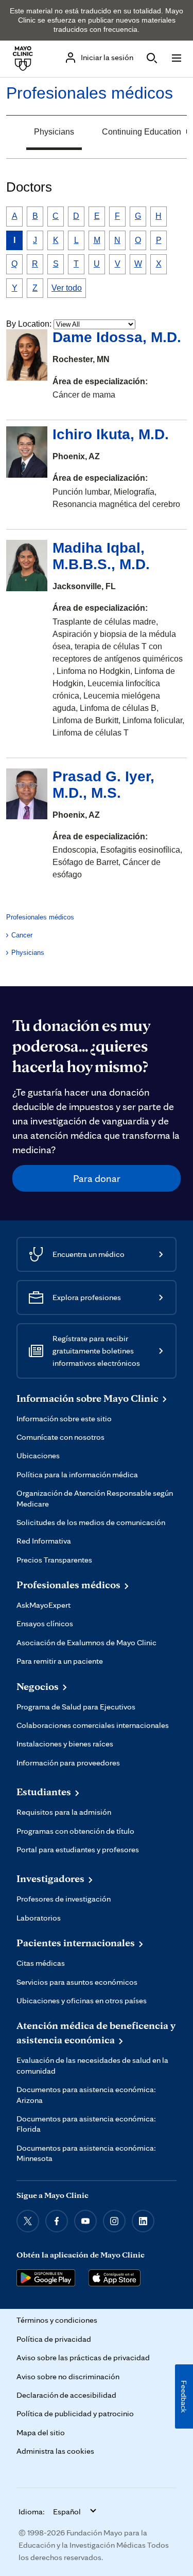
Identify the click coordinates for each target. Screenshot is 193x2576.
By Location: (29, 324)
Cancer (22, 935)
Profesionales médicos (90, 93)
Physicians (54, 132)
